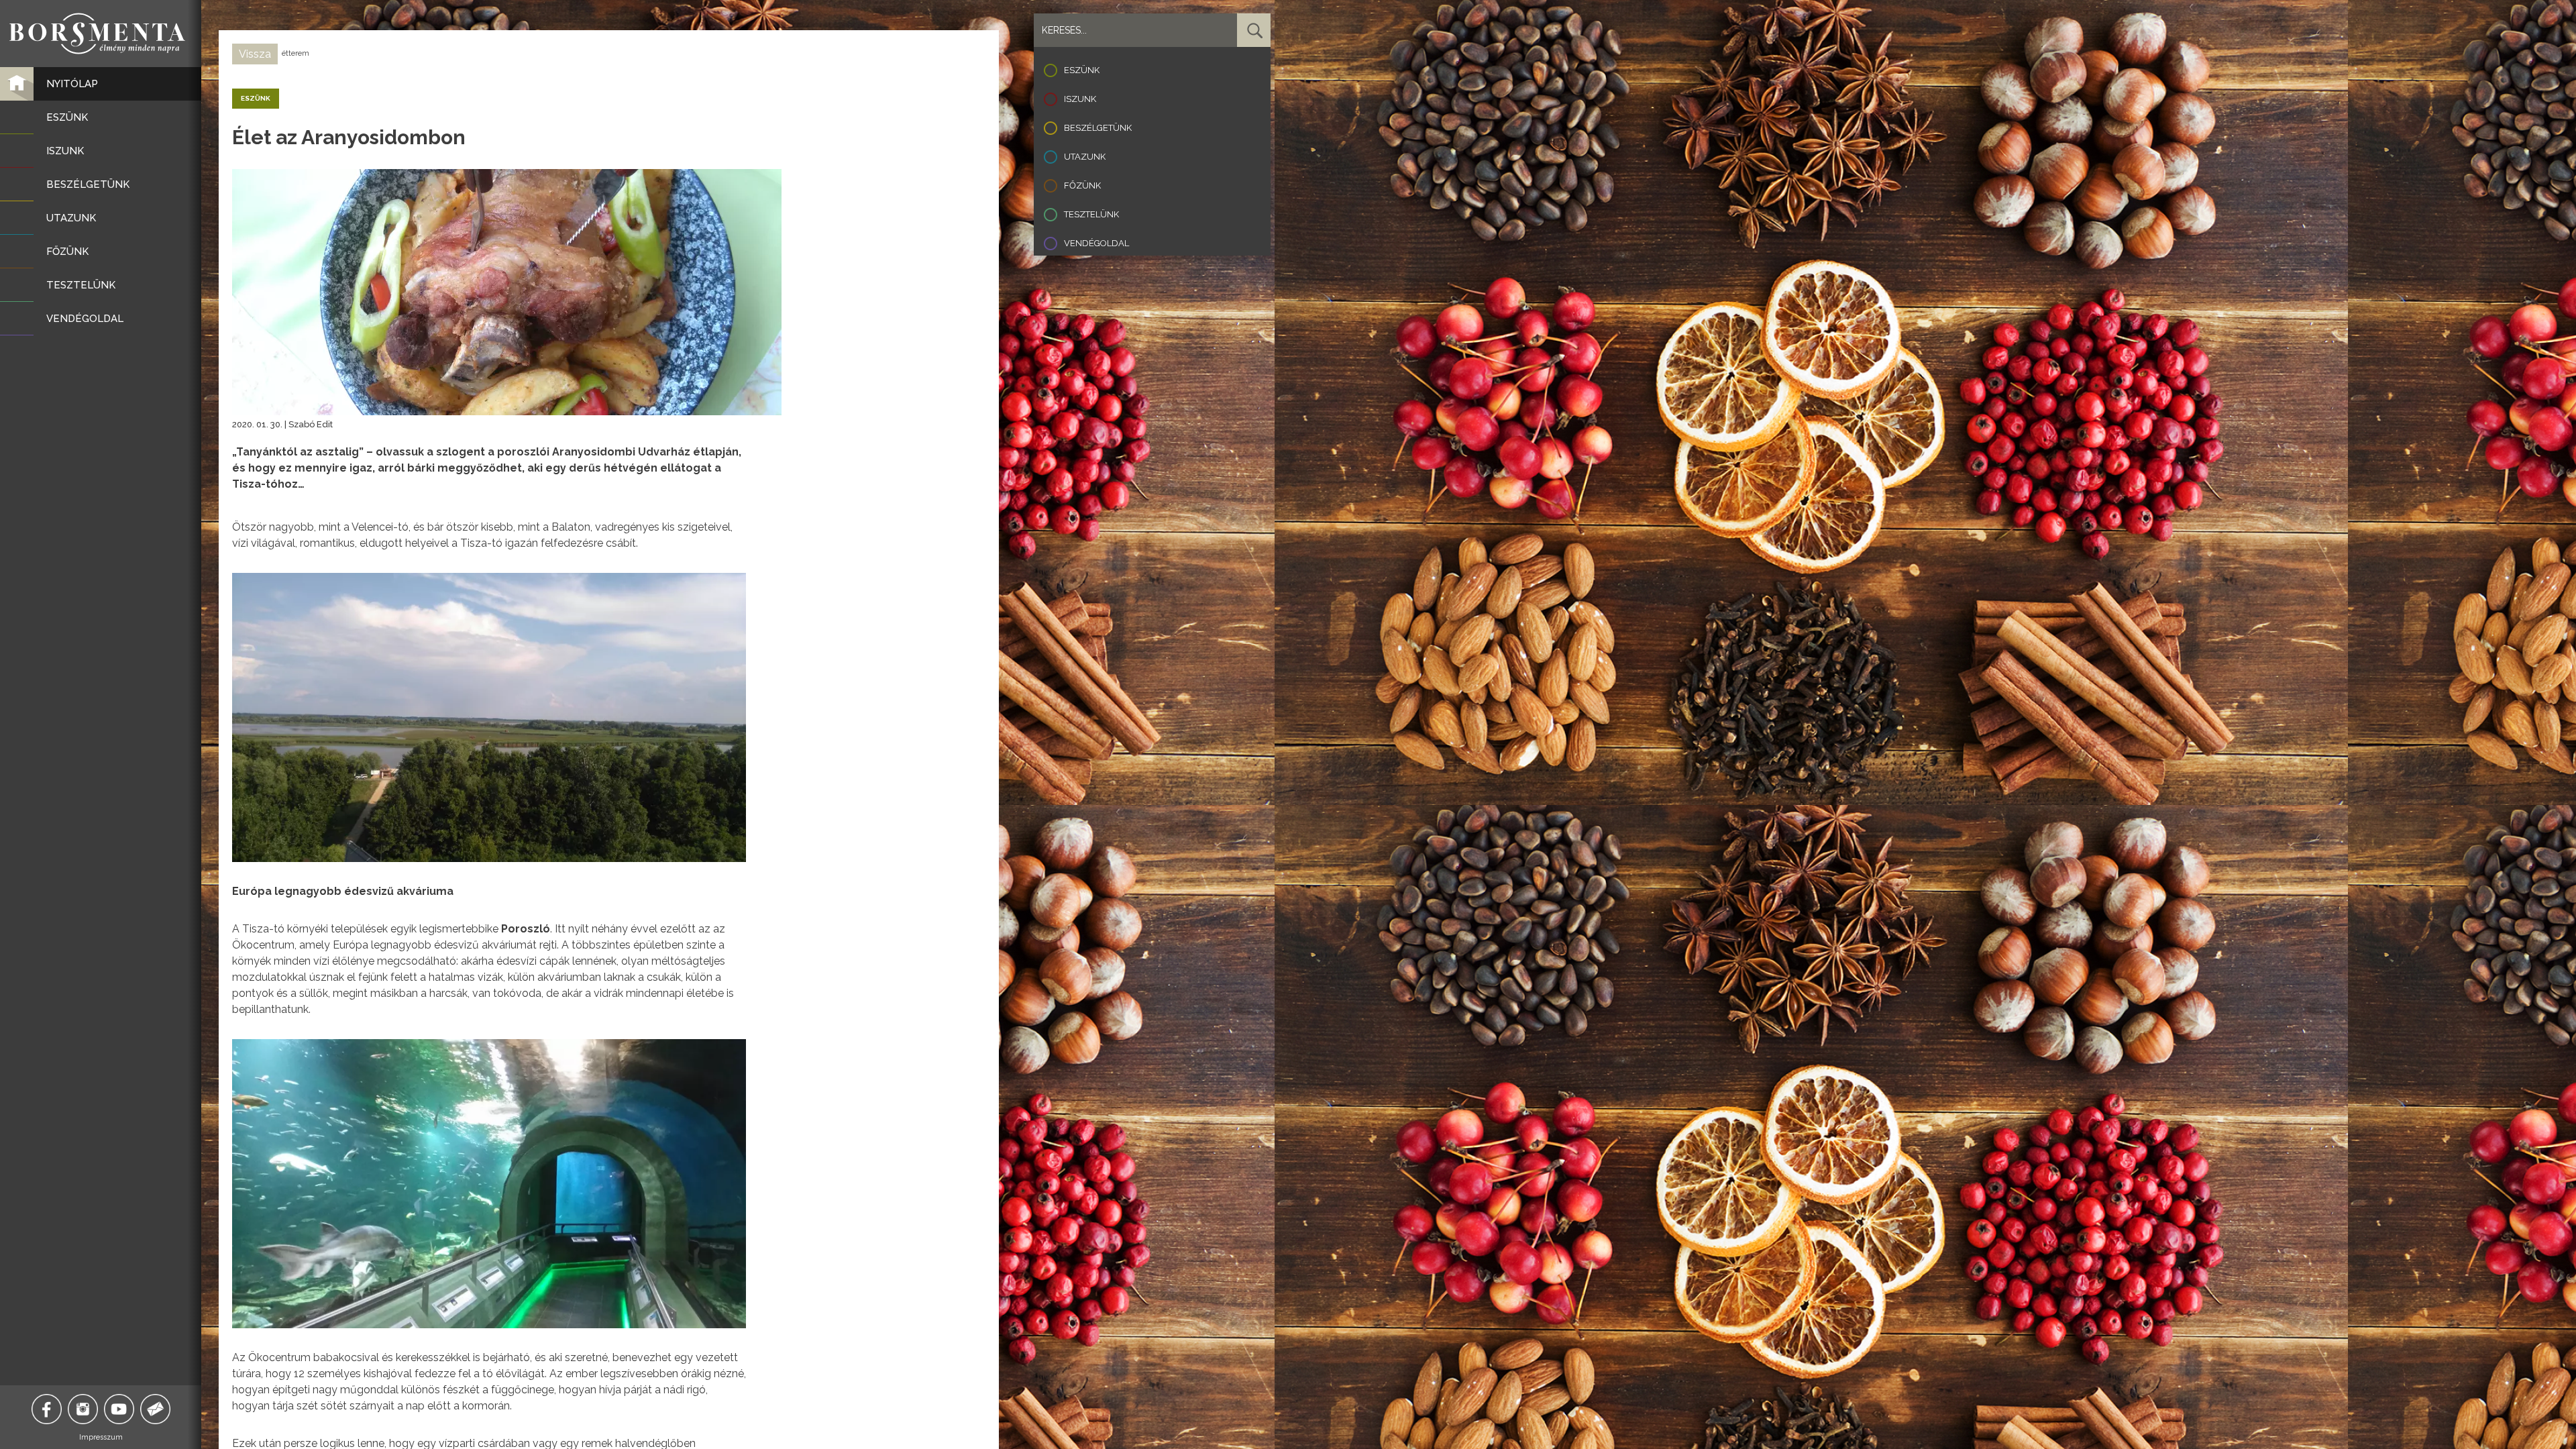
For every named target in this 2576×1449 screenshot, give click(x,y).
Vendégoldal (1096, 243)
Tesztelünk (1091, 214)
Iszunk (1080, 99)
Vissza (255, 54)
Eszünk (1082, 70)
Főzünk (1082, 185)
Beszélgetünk (1098, 128)
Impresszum (101, 1437)
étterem (296, 53)
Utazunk (1085, 157)
